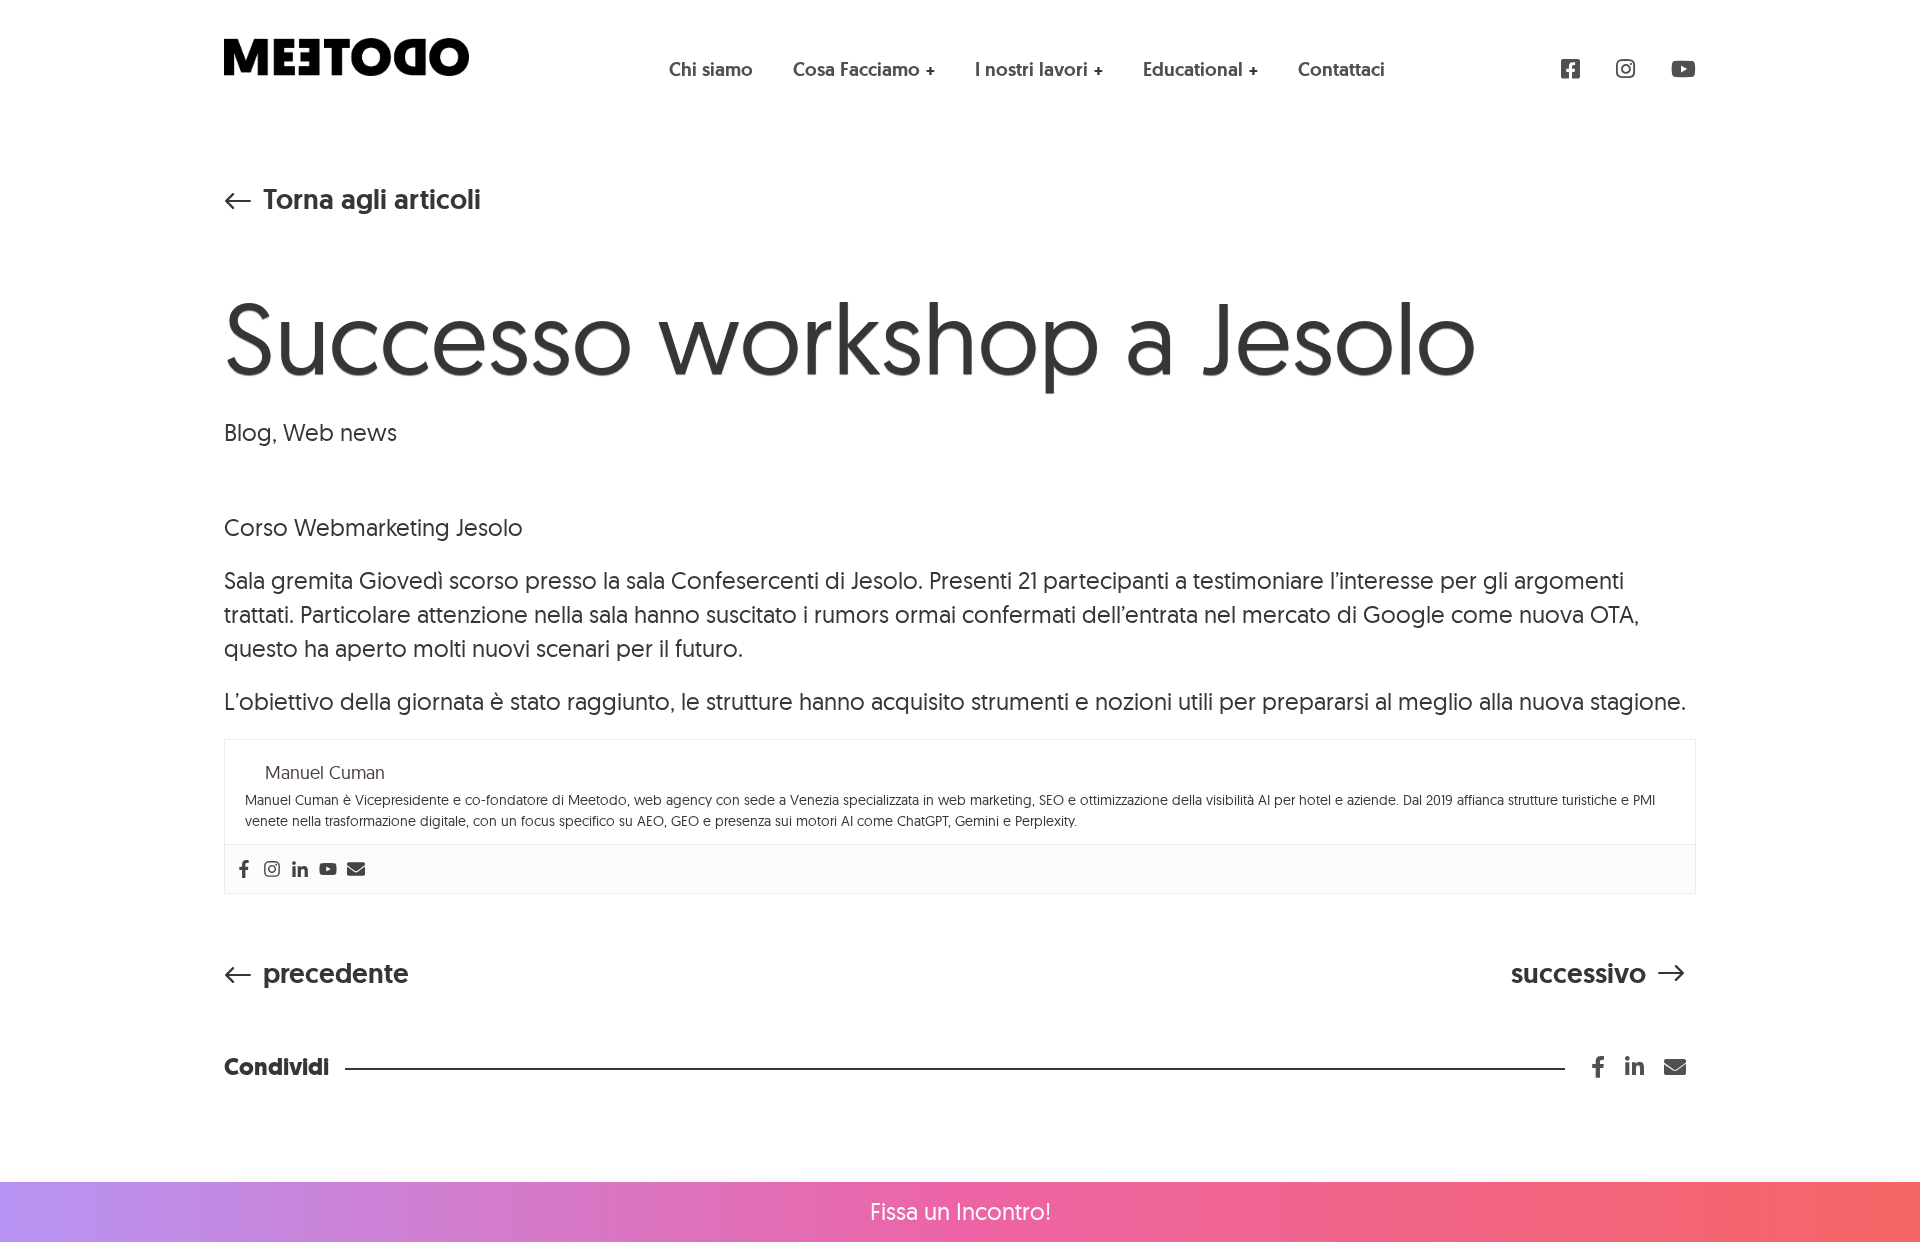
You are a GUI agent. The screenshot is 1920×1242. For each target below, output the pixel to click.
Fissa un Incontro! (960, 1211)
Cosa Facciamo (856, 69)
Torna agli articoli (372, 200)
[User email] (356, 869)
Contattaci (1341, 69)
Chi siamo (711, 69)
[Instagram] (272, 869)
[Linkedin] (300, 869)
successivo (1578, 973)
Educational (1193, 69)
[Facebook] (244, 869)
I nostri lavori (1031, 69)
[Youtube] (328, 869)
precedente (336, 973)
